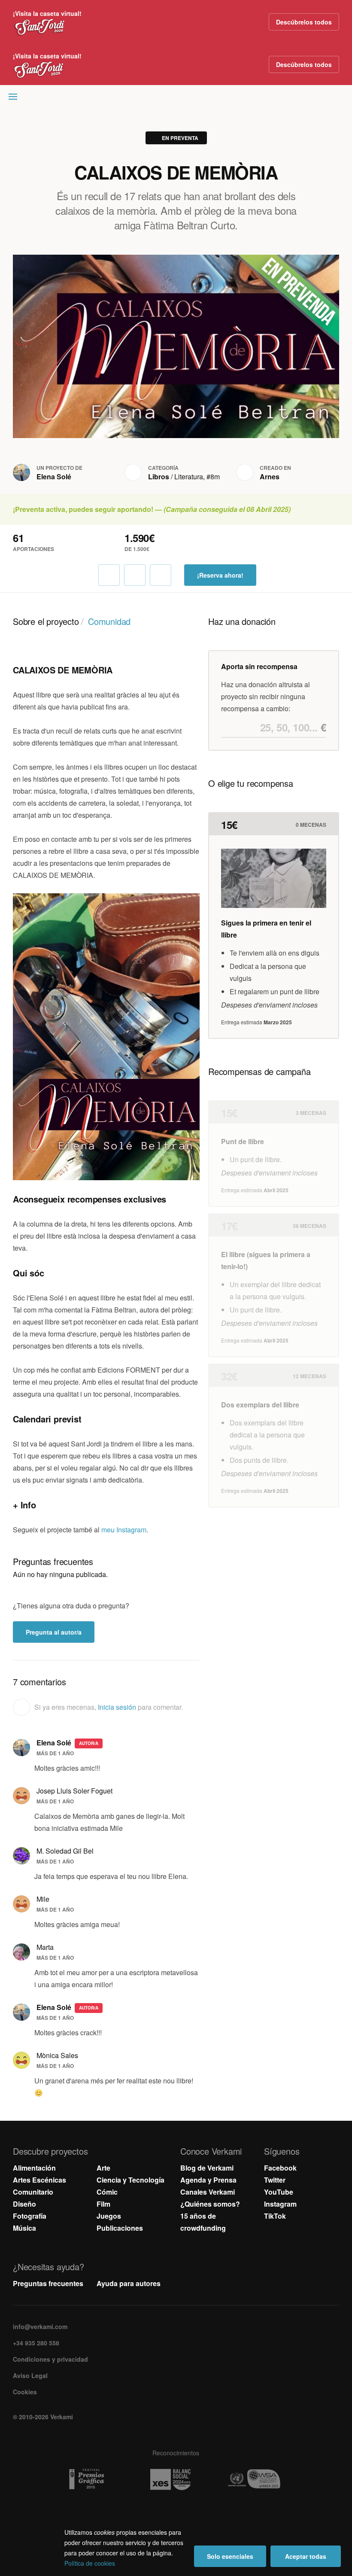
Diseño (24, 2204)
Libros (159, 477)
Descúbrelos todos (304, 22)
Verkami (177, 99)
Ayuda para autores (129, 2283)
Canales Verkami (208, 2192)
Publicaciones (120, 2228)
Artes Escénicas (39, 2180)
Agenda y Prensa (208, 2180)
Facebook (280, 2168)
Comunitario (33, 2192)
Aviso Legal (30, 2375)
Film (103, 2204)
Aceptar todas (306, 2556)
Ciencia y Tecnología (130, 2180)
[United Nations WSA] (260, 2479)
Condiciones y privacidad (50, 2359)
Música (24, 2228)
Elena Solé (54, 477)
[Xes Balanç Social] (176, 2479)
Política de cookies (90, 2563)
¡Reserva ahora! (220, 575)
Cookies (25, 2392)
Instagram (280, 2204)
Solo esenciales (230, 2556)
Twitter (275, 2180)
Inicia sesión (117, 1707)
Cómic (107, 2192)
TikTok (275, 2216)
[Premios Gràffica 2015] (93, 2479)
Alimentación (34, 2168)
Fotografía (30, 2216)
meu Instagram (124, 1530)
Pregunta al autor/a (54, 1632)
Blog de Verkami (207, 2168)
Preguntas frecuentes (48, 2283)
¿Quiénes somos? (210, 2204)
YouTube (279, 2192)
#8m (213, 477)
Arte (103, 2168)
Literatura (189, 477)
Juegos (109, 2216)
